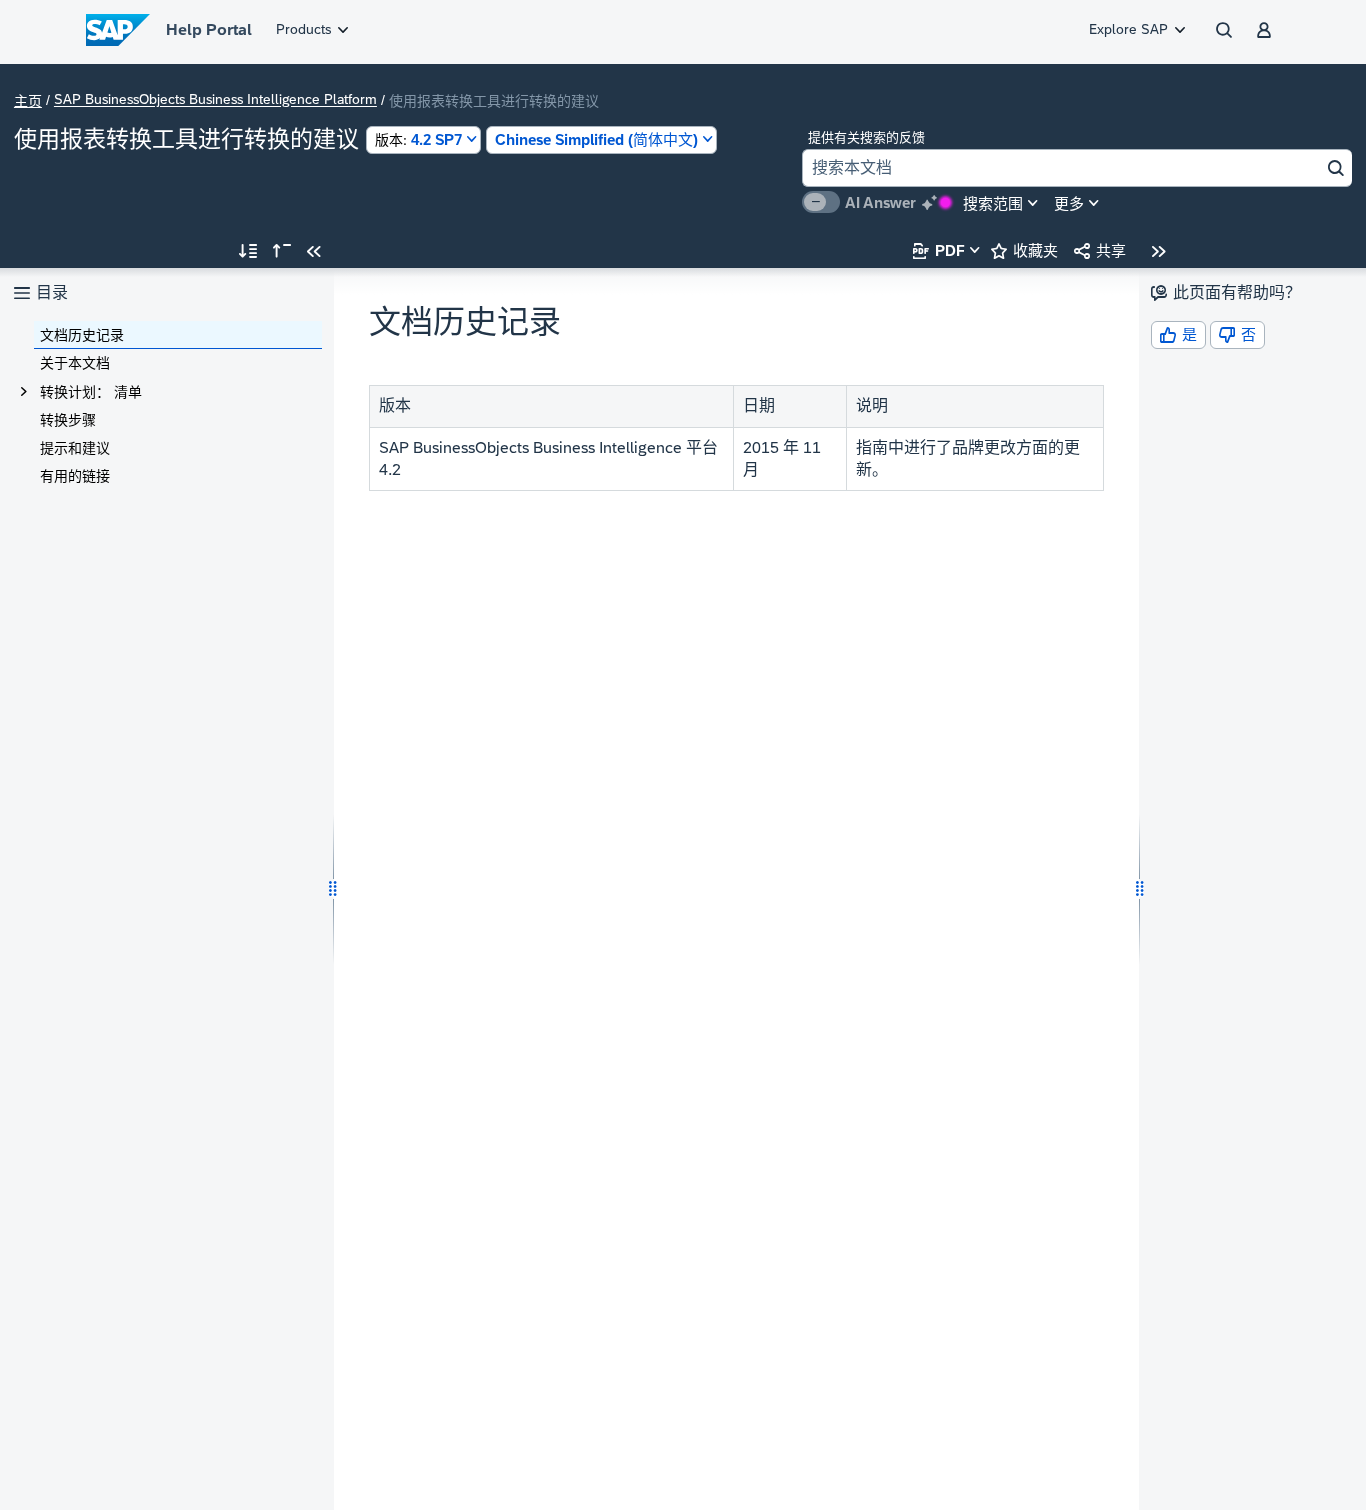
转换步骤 (68, 420)
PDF (939, 250)
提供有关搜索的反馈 (866, 137)
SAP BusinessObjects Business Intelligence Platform (215, 100)
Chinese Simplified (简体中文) (596, 139)
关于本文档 (75, 363)
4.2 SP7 (418, 139)
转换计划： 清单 (91, 392)
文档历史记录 (82, 335)
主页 (28, 101)
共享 (1100, 250)
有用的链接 (75, 476)
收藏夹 (1024, 250)
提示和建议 (75, 448)
